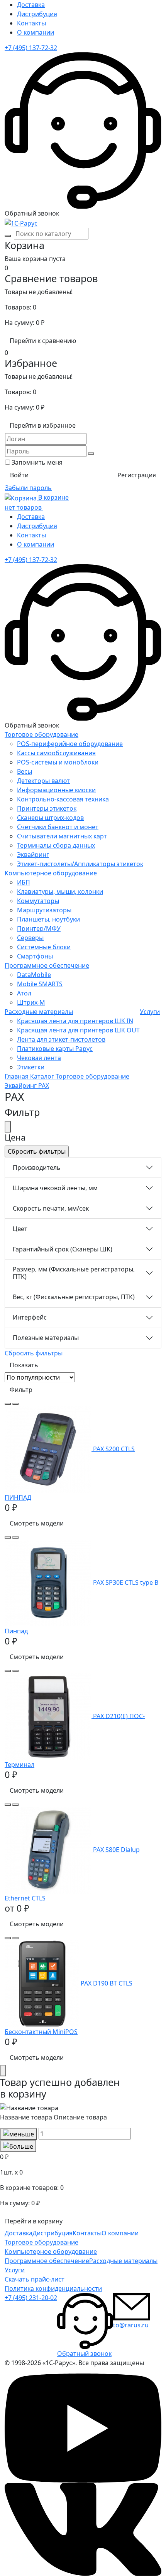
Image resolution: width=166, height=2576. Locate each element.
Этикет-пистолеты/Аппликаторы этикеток (80, 864)
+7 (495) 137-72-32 (31, 48)
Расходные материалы (39, 1012)
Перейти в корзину (34, 2221)
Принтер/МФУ (39, 928)
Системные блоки (44, 947)
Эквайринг (33, 855)
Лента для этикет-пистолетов (61, 1039)
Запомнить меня (37, 462)
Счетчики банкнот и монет (58, 827)
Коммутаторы (38, 901)
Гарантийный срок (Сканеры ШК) (63, 1249)
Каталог (43, 1076)
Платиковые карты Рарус (55, 1049)
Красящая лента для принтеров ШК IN (75, 1021)
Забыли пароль (28, 488)
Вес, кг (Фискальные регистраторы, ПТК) (74, 1297)
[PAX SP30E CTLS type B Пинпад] (49, 1582)
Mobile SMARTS (40, 984)
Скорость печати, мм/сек (51, 1208)
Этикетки (31, 1067)
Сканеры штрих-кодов (50, 818)
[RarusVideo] (83, 2427)
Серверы (30, 938)
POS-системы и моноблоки (58, 762)
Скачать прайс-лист (35, 2279)
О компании (36, 32)
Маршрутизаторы (44, 910)
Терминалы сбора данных (56, 845)
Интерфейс (30, 1317)
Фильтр (21, 1390)
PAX (44, 1086)
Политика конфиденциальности (53, 2288)
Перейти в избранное (43, 425)
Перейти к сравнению (43, 341)
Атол (24, 993)
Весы (25, 771)
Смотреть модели (37, 1523)
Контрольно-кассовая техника (63, 799)
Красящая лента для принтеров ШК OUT (78, 1030)
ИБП (24, 882)
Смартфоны (35, 956)
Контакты (31, 23)
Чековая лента (39, 1058)
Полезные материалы (46, 1338)
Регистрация (137, 475)
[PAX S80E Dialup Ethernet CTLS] (49, 1849)
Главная (17, 1076)
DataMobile (34, 975)
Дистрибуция (37, 14)
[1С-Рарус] (21, 222)
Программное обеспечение (47, 965)
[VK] (83, 2529)
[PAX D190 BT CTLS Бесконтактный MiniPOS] (43, 1983)
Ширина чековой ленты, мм (55, 1188)
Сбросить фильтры (34, 1353)
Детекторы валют (43, 781)
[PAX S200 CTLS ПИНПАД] (49, 1449)
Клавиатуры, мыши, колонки (60, 892)
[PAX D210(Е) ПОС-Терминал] (49, 1716)
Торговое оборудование (41, 734)
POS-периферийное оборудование (70, 744)
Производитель (37, 1168)
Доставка (31, 5)
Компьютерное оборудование (51, 873)
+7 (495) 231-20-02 (31, 2298)
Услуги (150, 1012)
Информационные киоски (56, 790)
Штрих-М (31, 1002)
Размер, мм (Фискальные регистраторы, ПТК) (74, 1273)
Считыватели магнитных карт (62, 836)
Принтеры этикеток (47, 808)
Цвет (20, 1229)
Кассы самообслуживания (56, 753)
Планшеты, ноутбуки (48, 919)
